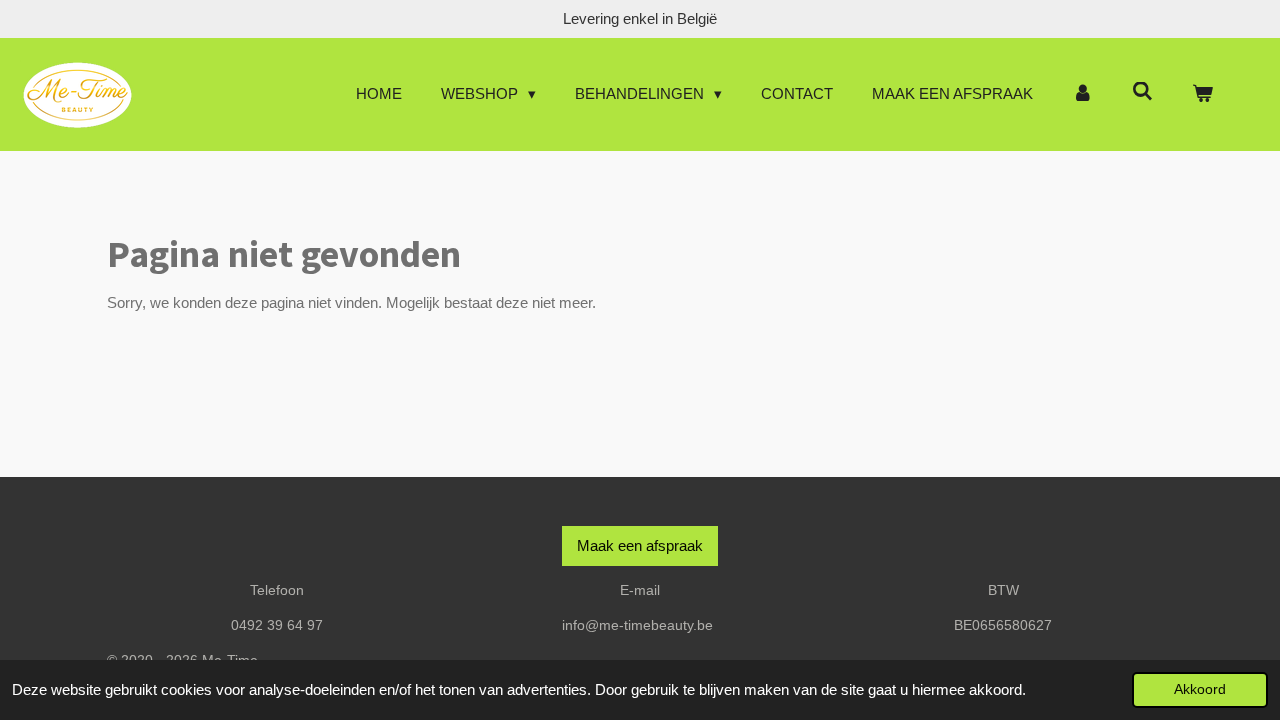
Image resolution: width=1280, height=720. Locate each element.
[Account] (1082, 94)
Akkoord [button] (1200, 689)
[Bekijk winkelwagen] (1202, 94)
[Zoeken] (1142, 91)
